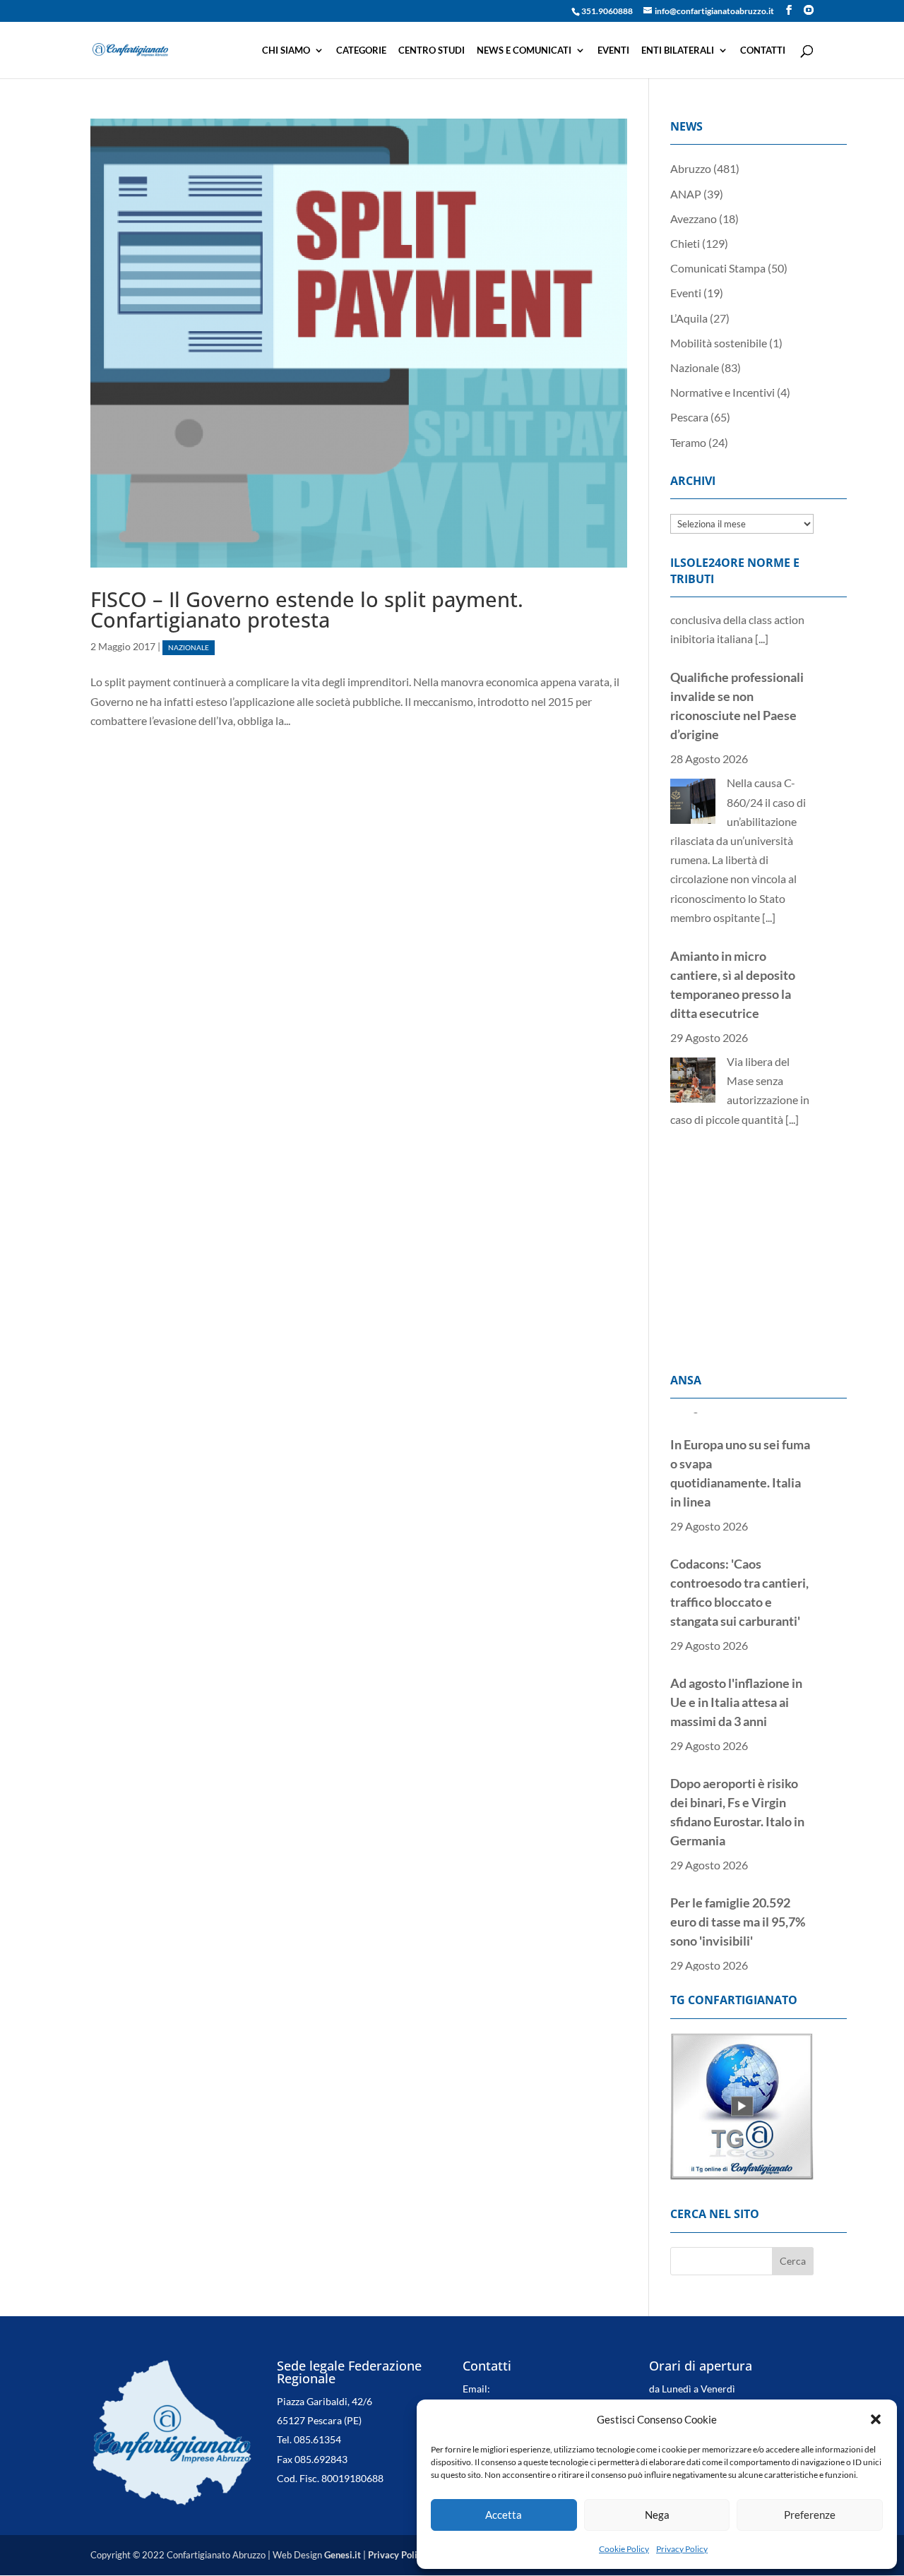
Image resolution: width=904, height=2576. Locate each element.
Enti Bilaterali (678, 50)
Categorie (361, 50)
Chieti (685, 243)
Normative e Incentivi (722, 392)
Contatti (763, 50)
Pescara (689, 417)
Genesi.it (343, 2555)
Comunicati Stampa (718, 268)
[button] (876, 2419)
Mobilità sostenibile (719, 343)
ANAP (686, 194)
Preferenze (810, 2515)
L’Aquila (689, 318)
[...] (769, 860)
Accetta (504, 2515)
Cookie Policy (624, 2549)
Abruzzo (691, 168)
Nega (657, 2515)
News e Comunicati (524, 50)
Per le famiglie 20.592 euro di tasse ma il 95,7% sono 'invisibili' (738, 1899)
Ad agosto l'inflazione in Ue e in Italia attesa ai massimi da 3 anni (736, 1679)
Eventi (613, 50)
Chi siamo (286, 50)
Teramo (688, 442)
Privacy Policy (682, 2549)
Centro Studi (432, 50)
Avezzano (694, 218)
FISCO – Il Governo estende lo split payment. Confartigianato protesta (307, 609)
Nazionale (189, 648)
